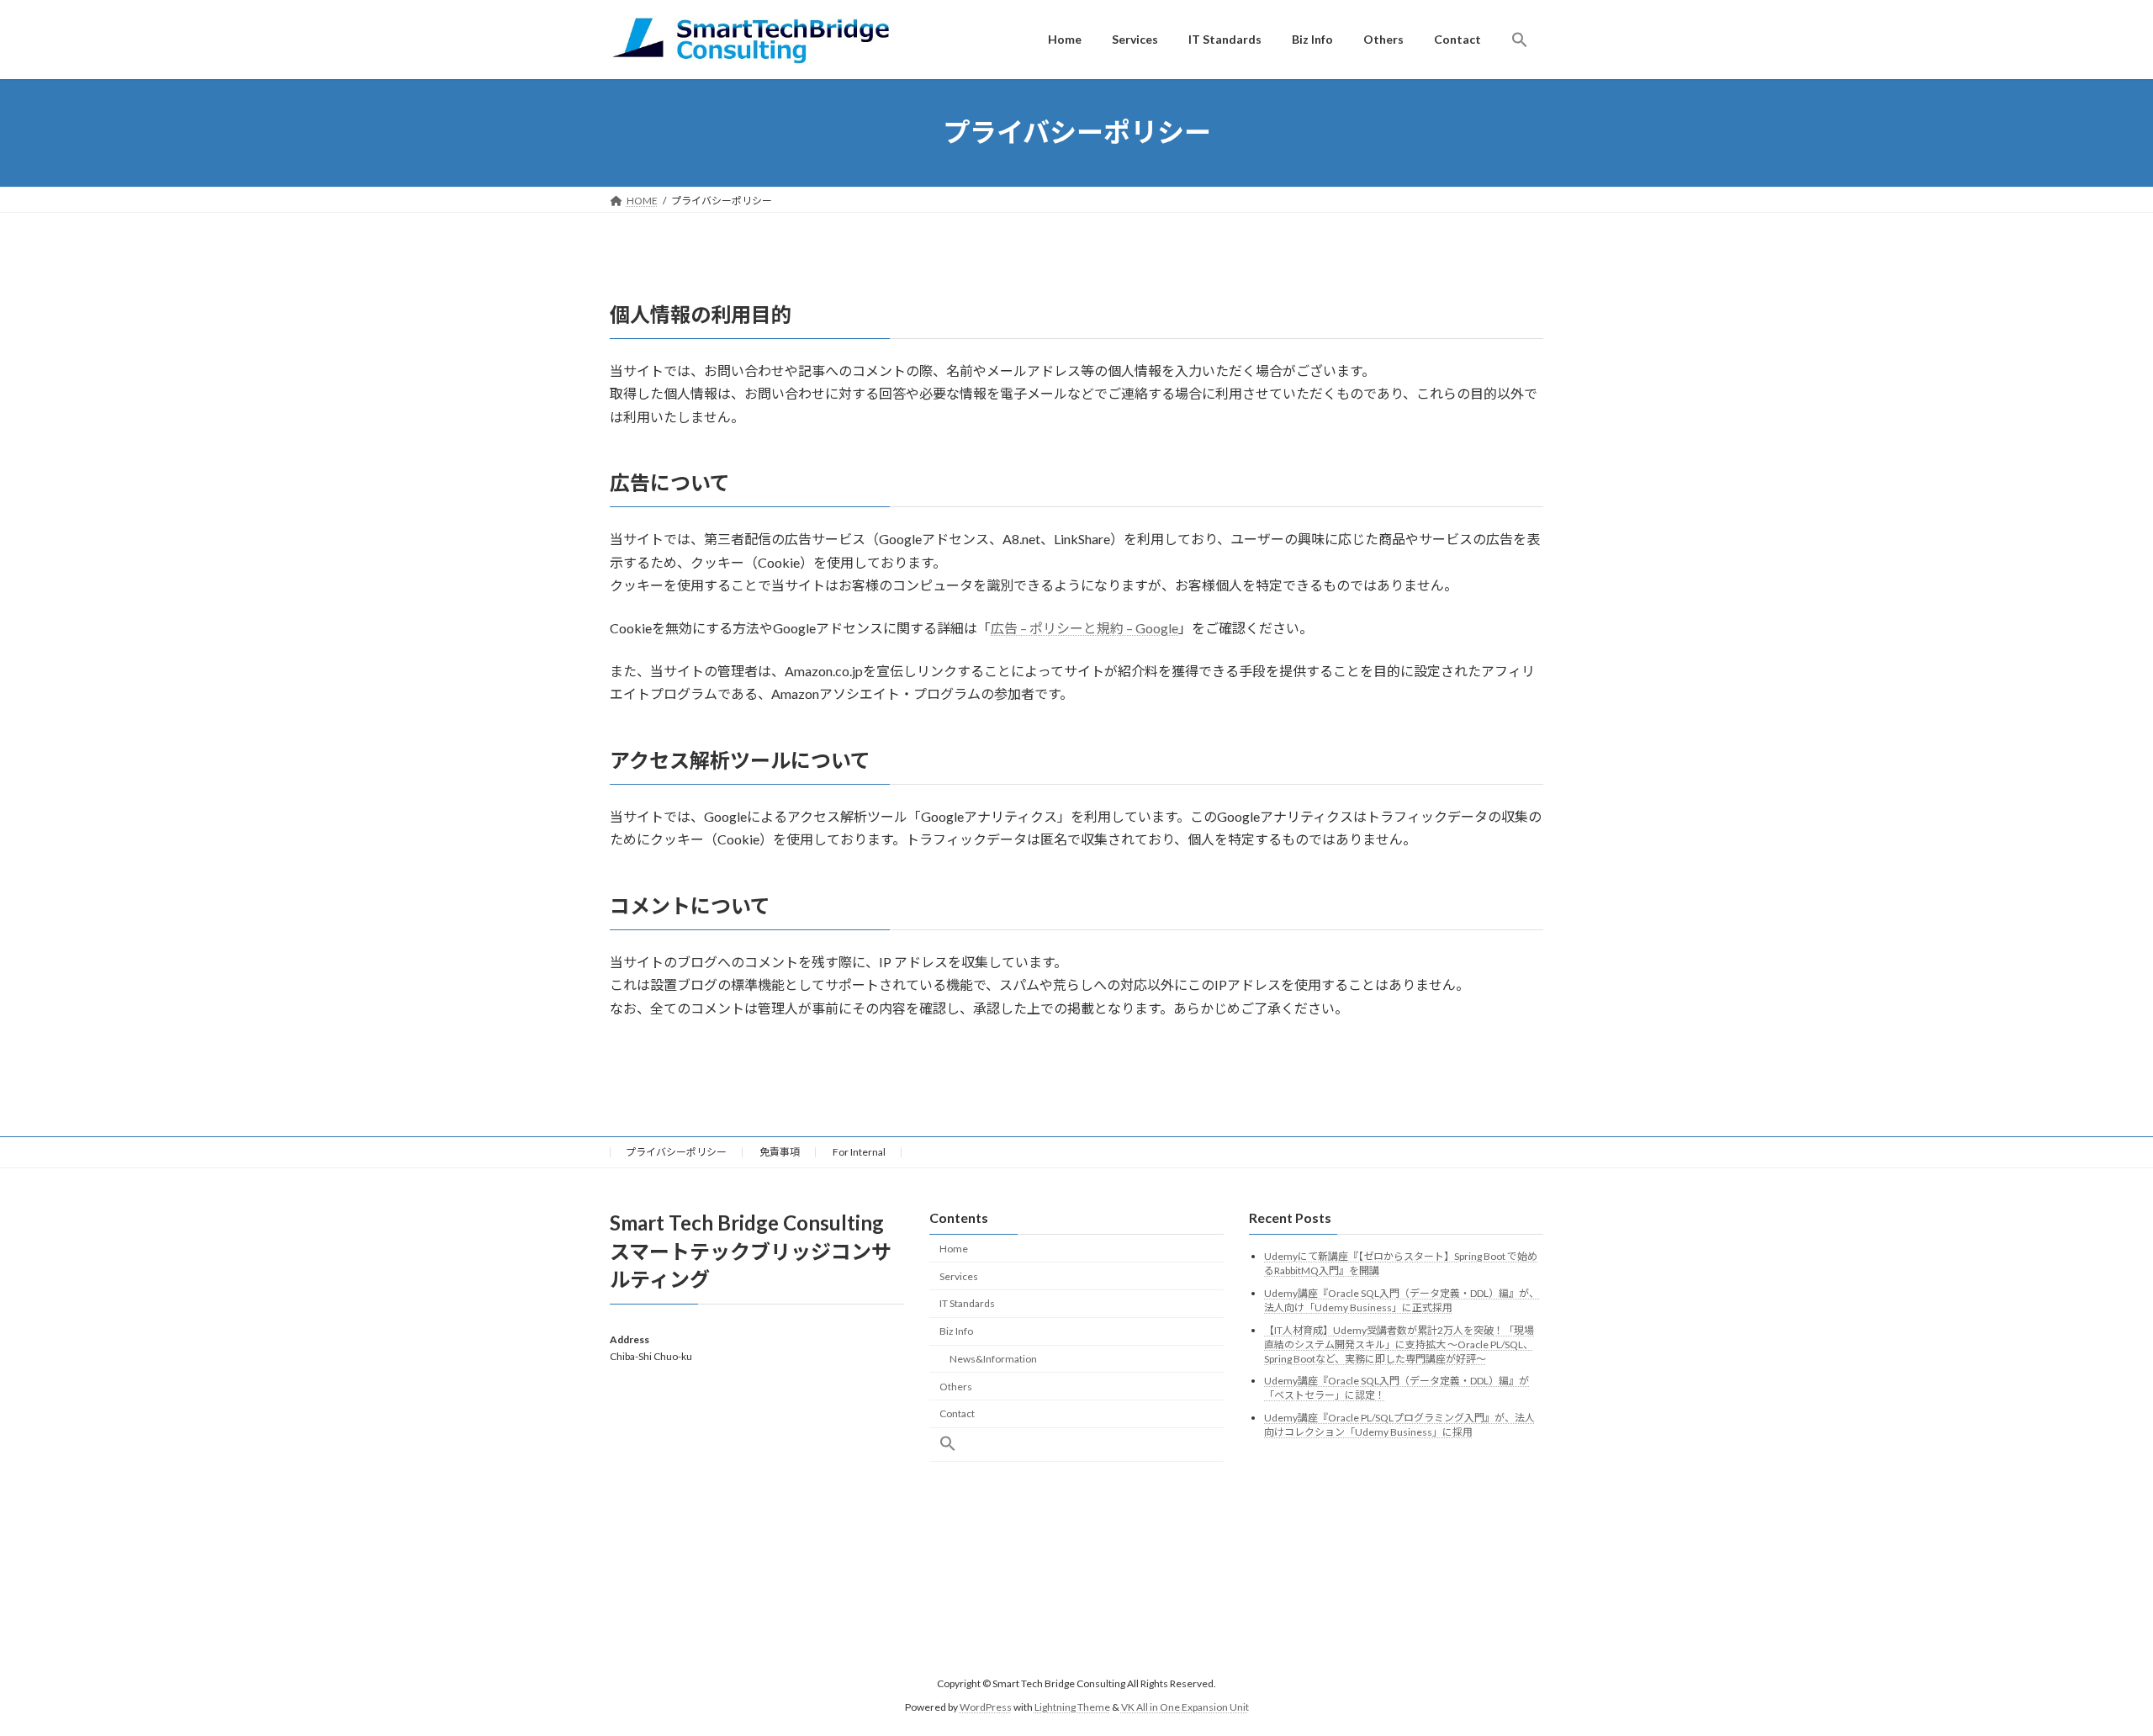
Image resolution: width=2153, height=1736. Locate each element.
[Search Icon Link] (1520, 40)
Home (954, 1249)
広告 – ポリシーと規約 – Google (1084, 628)
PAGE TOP (2090, 1668)
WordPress (986, 1707)
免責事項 (780, 1152)
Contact (957, 1413)
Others (956, 1387)
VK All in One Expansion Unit (1185, 1707)
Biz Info (956, 1331)
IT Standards (967, 1303)
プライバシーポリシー (676, 1152)
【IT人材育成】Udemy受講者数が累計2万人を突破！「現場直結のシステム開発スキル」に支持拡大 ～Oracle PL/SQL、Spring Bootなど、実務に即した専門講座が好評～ (1399, 1344)
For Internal (859, 1152)
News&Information (993, 1359)
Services (959, 1276)
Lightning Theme (1072, 1707)
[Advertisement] (757, 1510)
